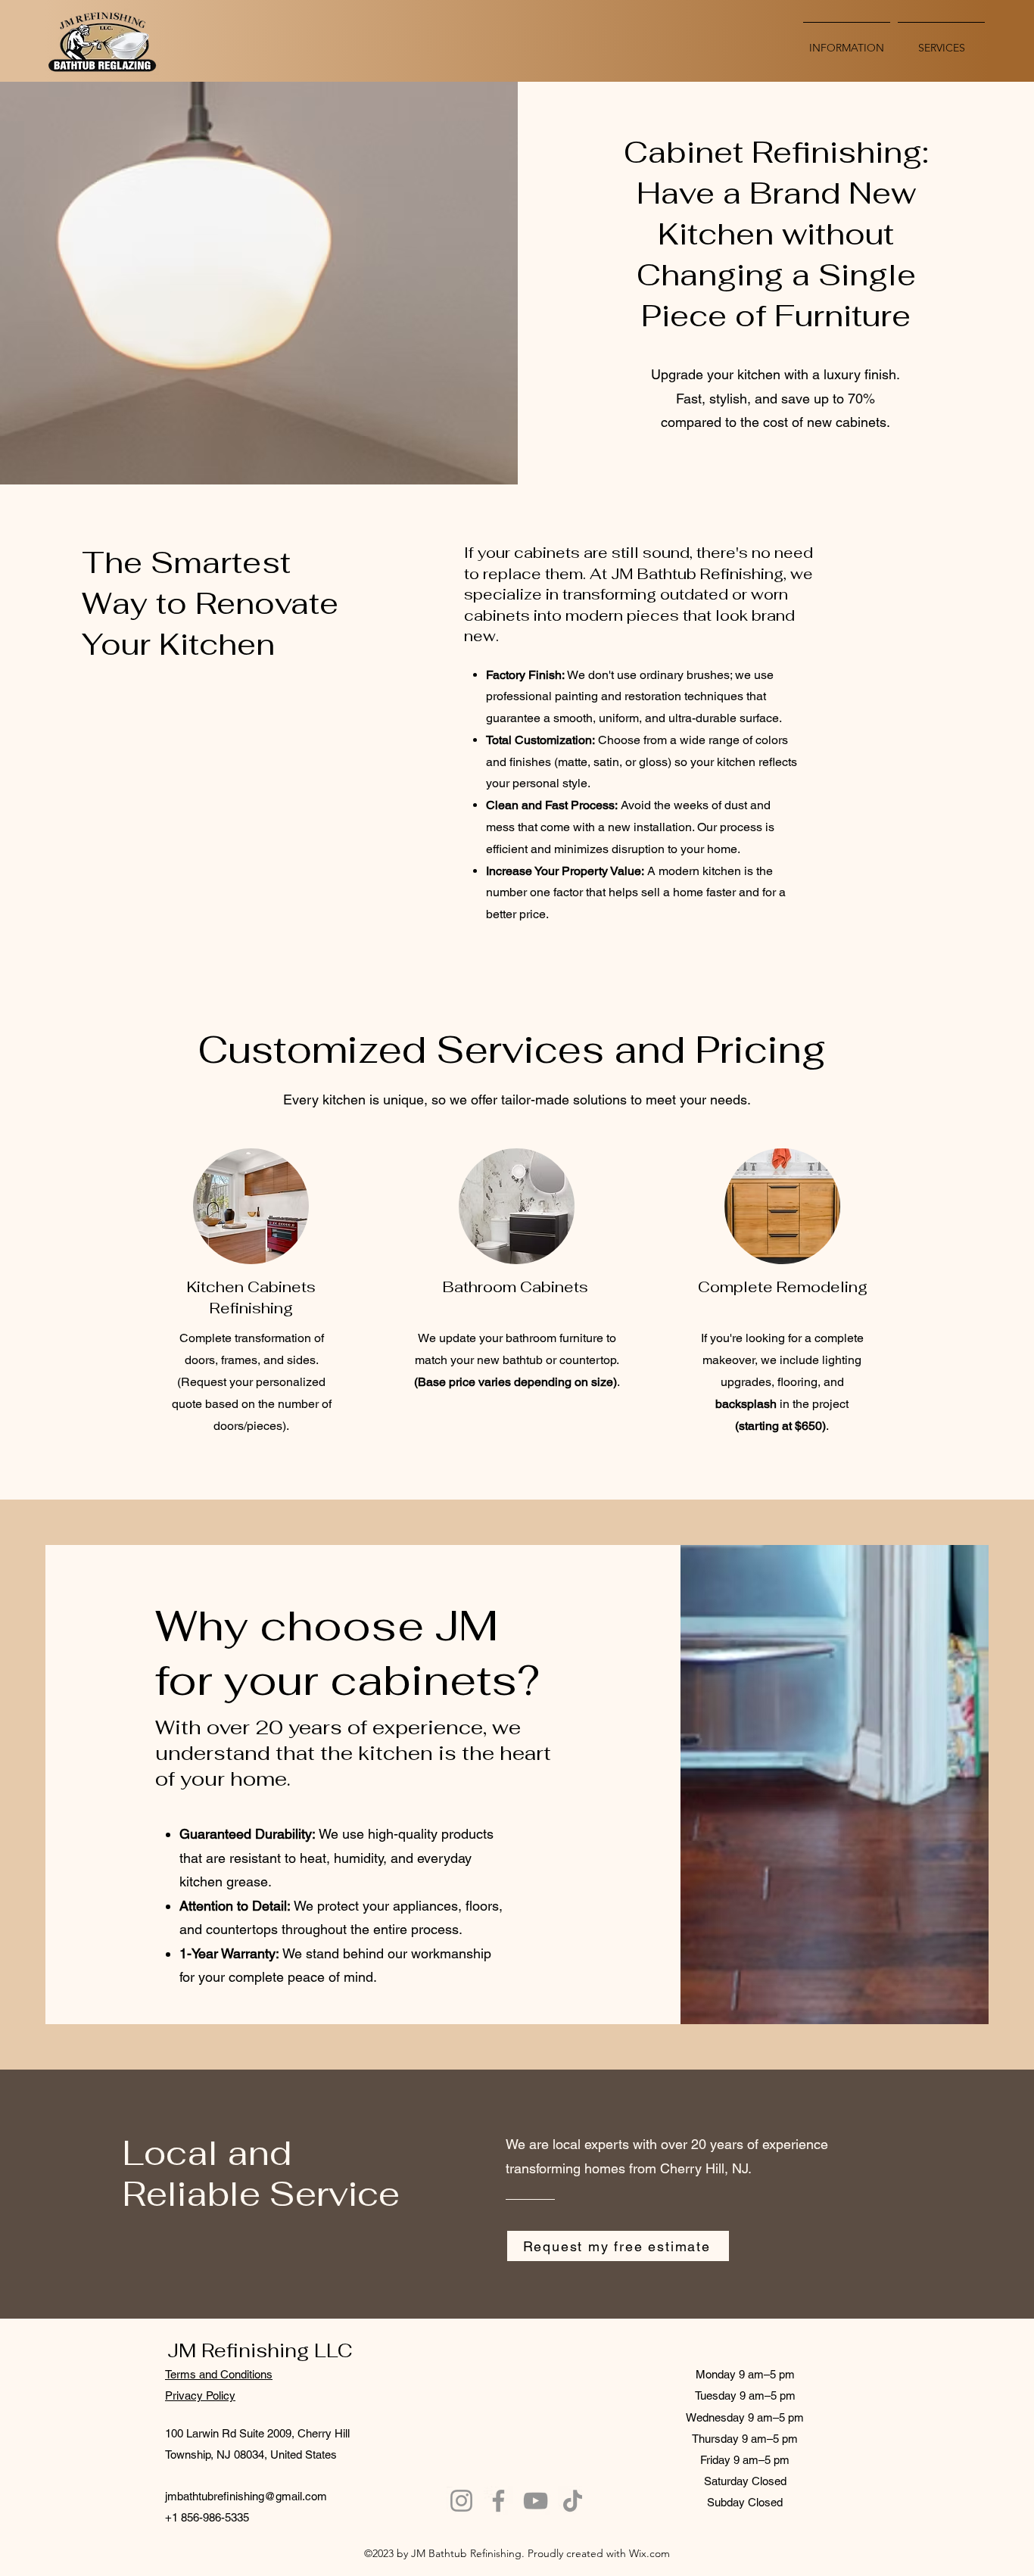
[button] (941, 41)
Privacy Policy (200, 2395)
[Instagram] (461, 2501)
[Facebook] (498, 2501)
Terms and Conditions (219, 2374)
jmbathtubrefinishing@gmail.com (246, 2496)
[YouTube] (536, 2501)
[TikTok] (573, 2501)
